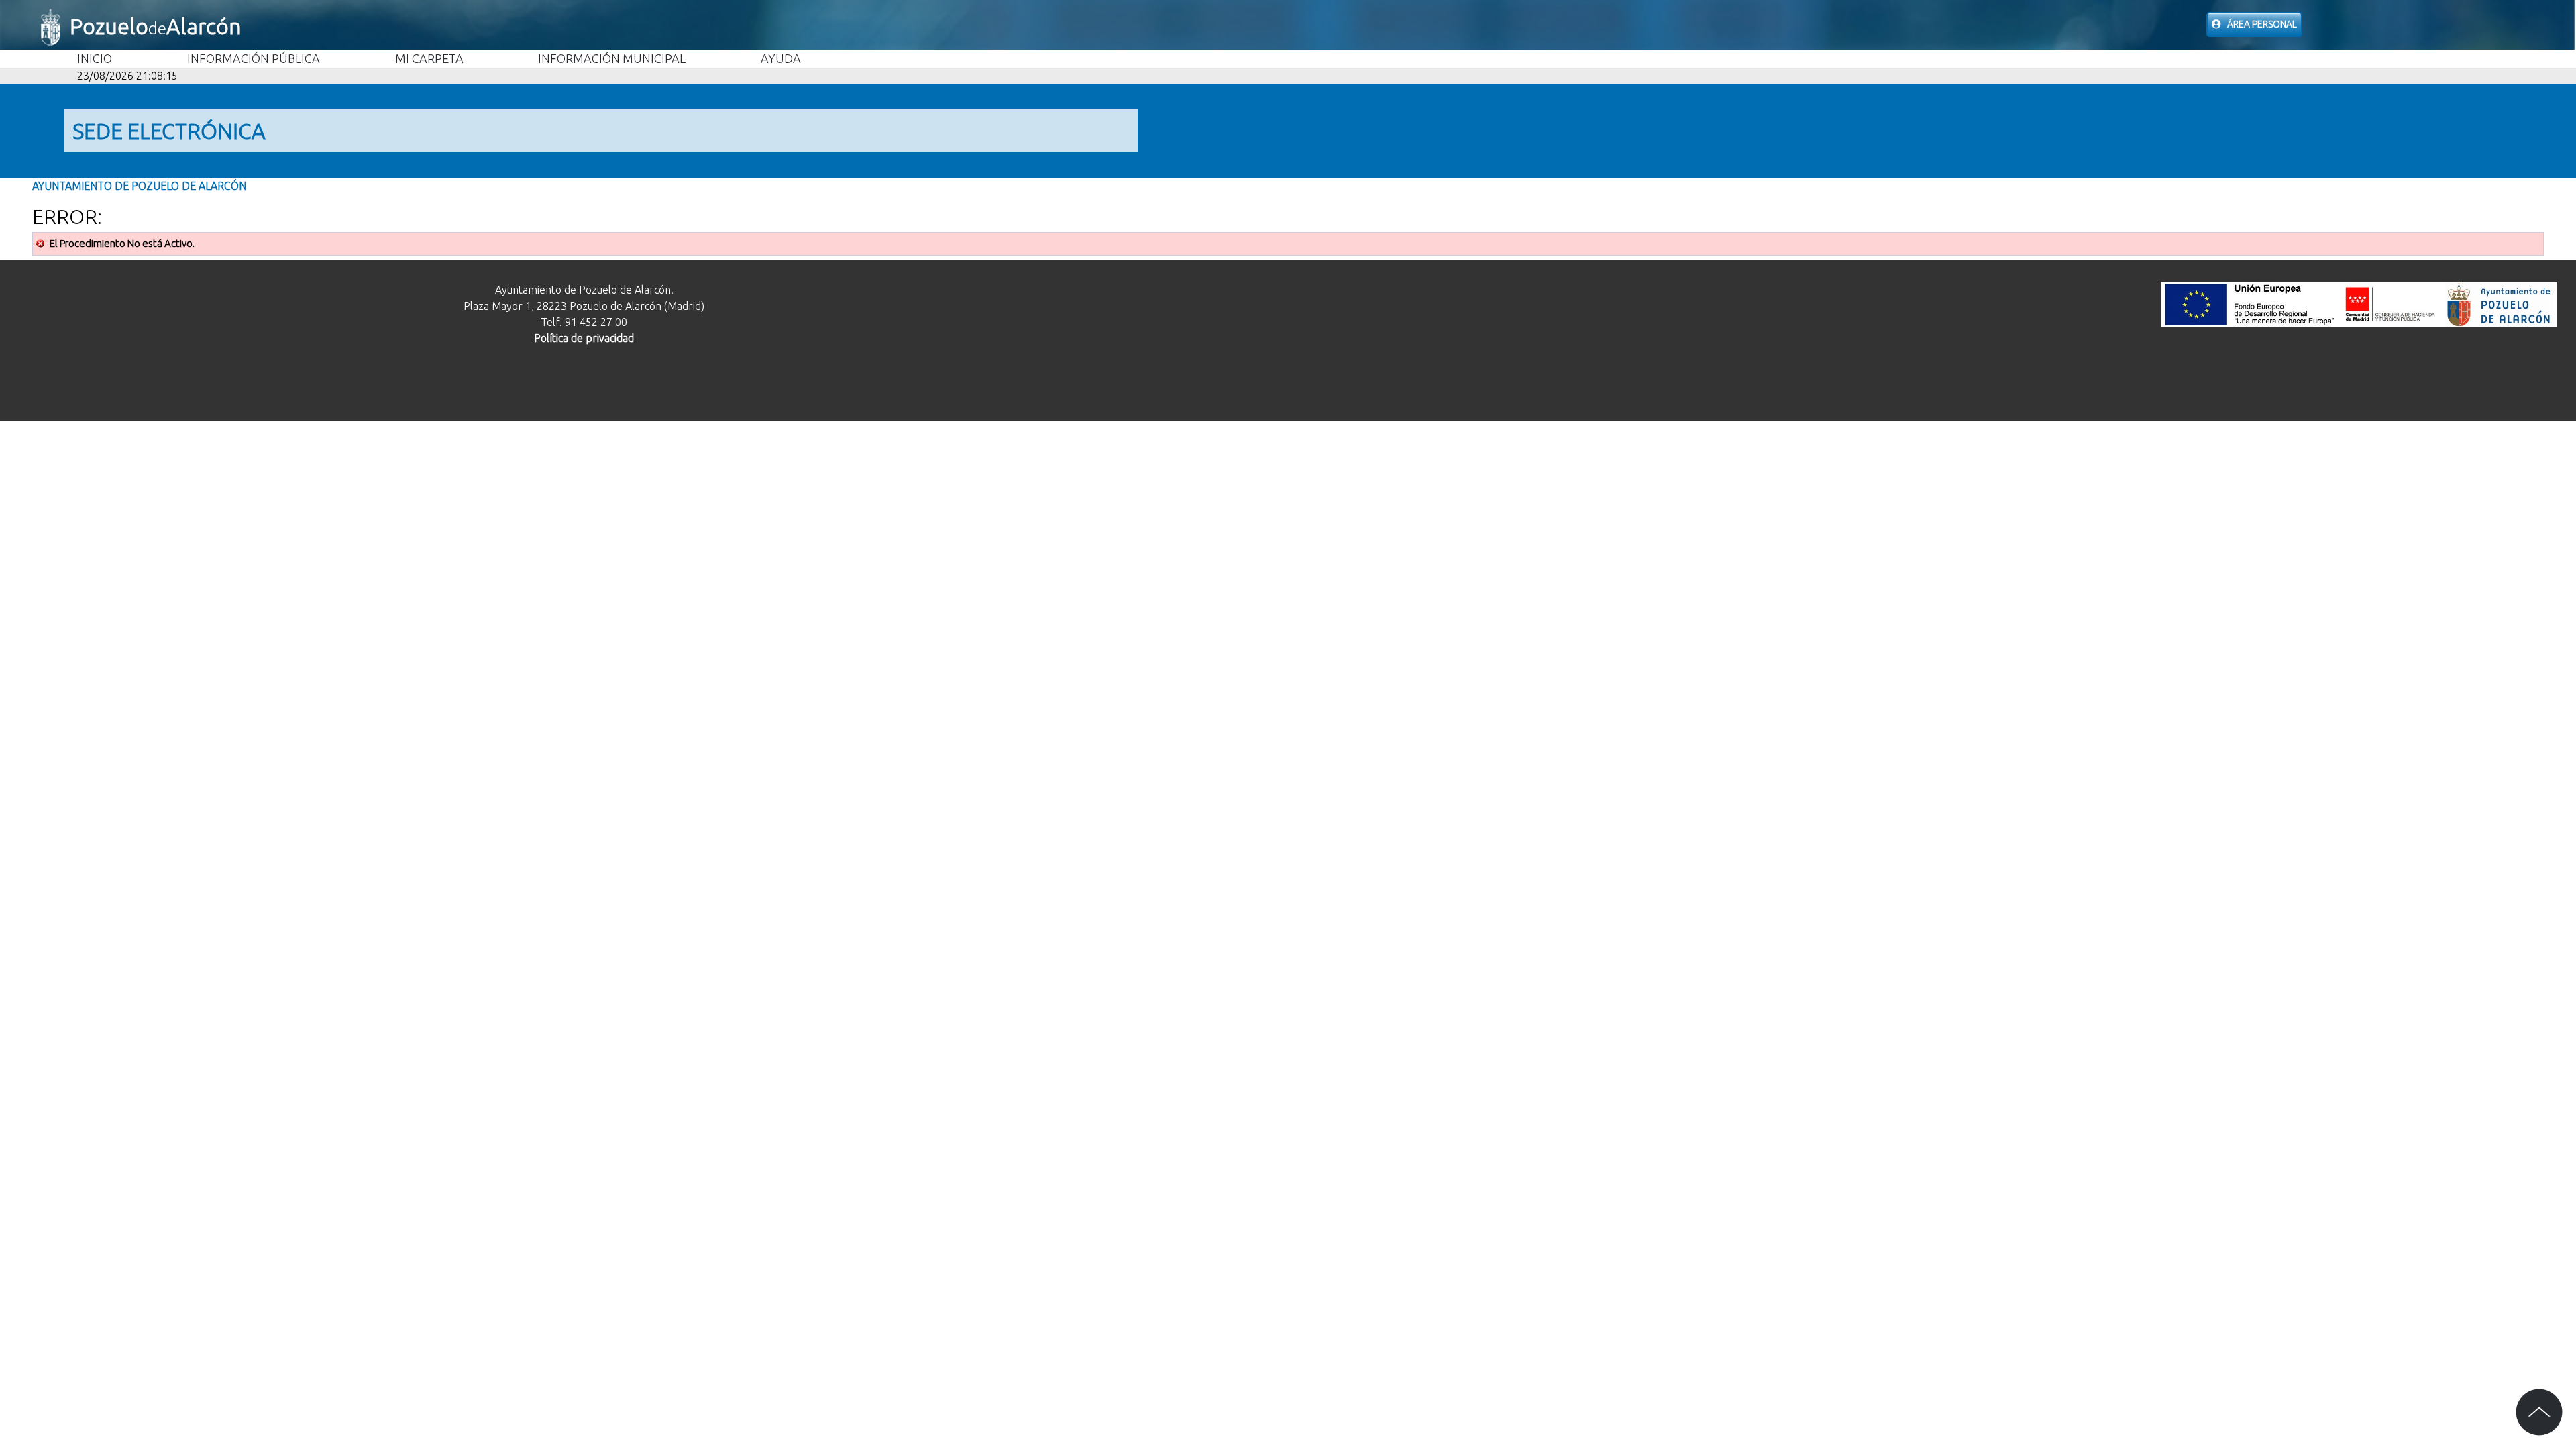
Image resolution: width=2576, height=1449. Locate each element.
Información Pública (254, 58)
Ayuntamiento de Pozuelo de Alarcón (139, 186)
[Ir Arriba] (2539, 1412)
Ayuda (781, 58)
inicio (95, 58)
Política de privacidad (584, 338)
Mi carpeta (429, 58)
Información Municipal (612, 58)
